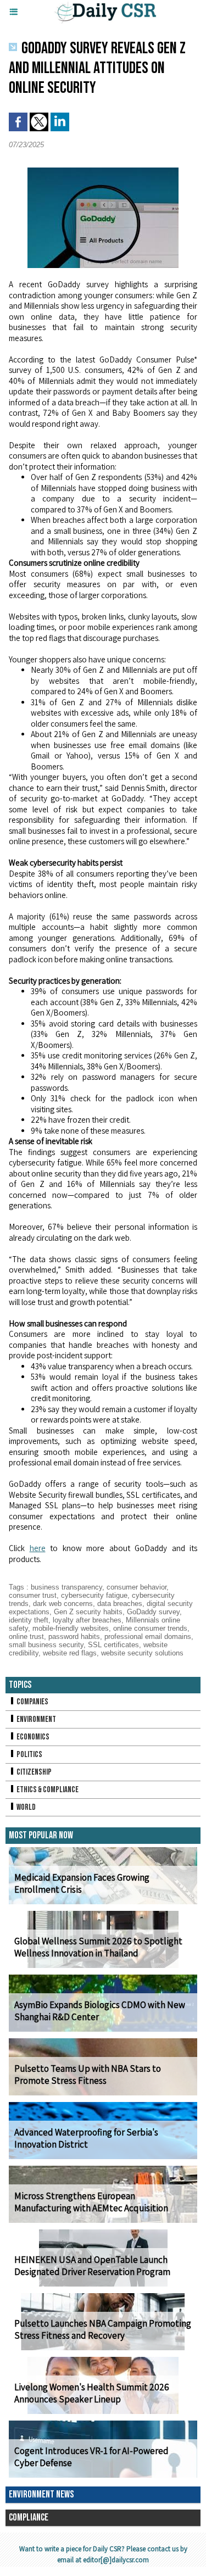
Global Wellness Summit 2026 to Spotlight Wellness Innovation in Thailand (98, 1947)
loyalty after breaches (87, 1620)
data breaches (120, 1604)
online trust (26, 1637)
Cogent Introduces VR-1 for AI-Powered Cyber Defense (91, 2457)
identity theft (29, 1620)
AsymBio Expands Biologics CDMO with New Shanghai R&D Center (100, 2011)
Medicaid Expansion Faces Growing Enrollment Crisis (82, 1883)
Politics (29, 1755)
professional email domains (148, 1637)
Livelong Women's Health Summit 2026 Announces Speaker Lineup (92, 2393)
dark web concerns (63, 1604)
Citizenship (34, 1772)
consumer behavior (137, 1587)
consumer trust (33, 1595)
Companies (32, 1702)
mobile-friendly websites (71, 1628)
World (26, 1807)
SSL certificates (113, 1645)
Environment (36, 1719)
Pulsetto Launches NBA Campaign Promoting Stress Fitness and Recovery (103, 2329)
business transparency (66, 1587)
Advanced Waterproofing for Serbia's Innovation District (86, 2138)
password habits (74, 1637)
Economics (32, 1737)
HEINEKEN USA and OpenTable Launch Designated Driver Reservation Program (92, 2266)
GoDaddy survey (153, 1612)
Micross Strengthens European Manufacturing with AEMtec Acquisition (91, 2202)
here (38, 1548)
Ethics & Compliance (47, 1790)
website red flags (70, 1653)
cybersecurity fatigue (94, 1595)
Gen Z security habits (88, 1612)
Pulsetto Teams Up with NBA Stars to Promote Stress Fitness (88, 2075)
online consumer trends (150, 1628)
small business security (46, 1645)
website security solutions (142, 1653)
